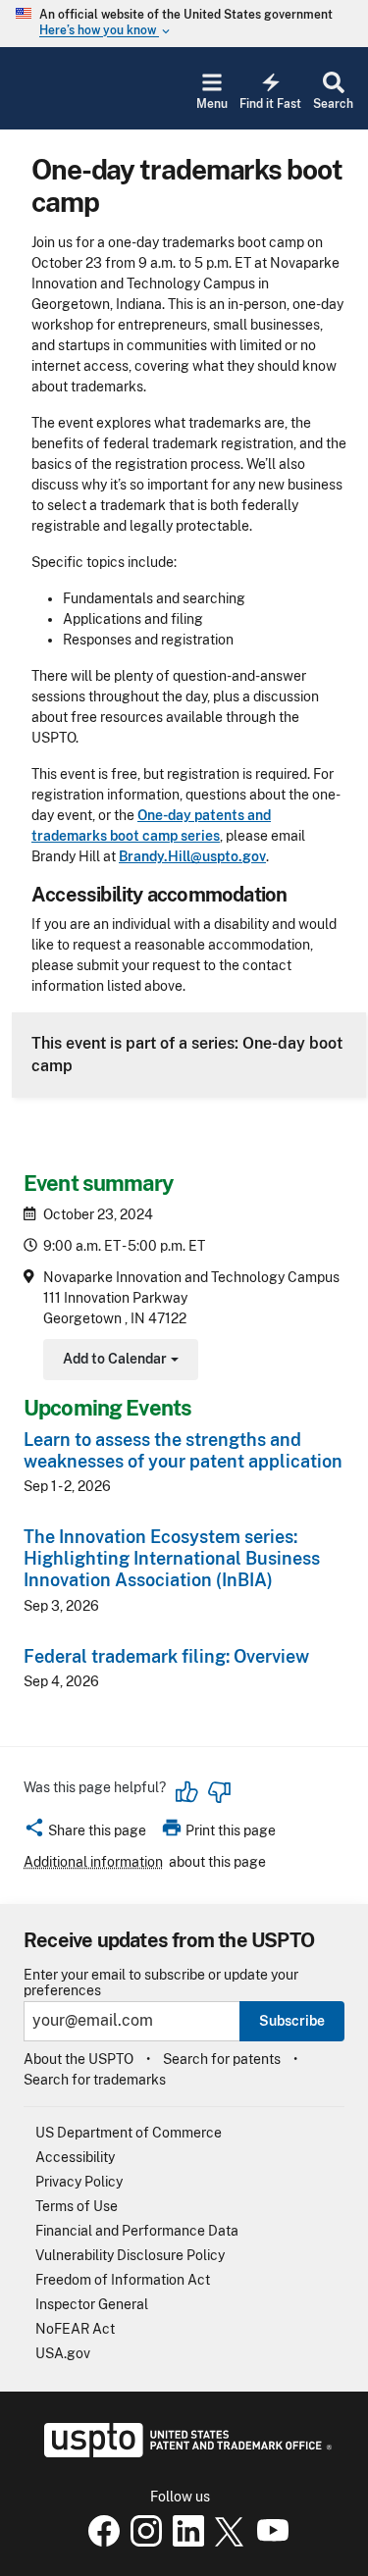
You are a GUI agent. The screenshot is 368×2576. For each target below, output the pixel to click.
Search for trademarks (95, 2080)
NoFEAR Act (75, 2329)
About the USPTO (79, 2059)
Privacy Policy (79, 2182)
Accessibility (75, 2157)
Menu (212, 104)
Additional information (93, 1862)
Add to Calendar (118, 1361)
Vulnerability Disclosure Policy (130, 2255)
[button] (85, 1833)
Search (333, 104)
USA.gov (63, 2353)
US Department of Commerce (129, 2133)
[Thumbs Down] (219, 1792)
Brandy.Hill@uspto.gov (192, 856)
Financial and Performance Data (137, 2231)
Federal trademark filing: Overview (166, 1656)
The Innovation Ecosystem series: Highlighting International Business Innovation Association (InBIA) (172, 1558)
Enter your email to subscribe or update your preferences (161, 1983)
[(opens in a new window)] (142, 2542)
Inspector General (92, 2304)
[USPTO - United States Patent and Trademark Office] (184, 2452)
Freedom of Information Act (123, 2280)
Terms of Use (77, 2206)
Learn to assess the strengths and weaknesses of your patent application (183, 1450)
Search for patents (222, 2059)
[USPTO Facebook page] (100, 2542)
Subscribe (292, 2021)
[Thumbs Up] (187, 1792)
